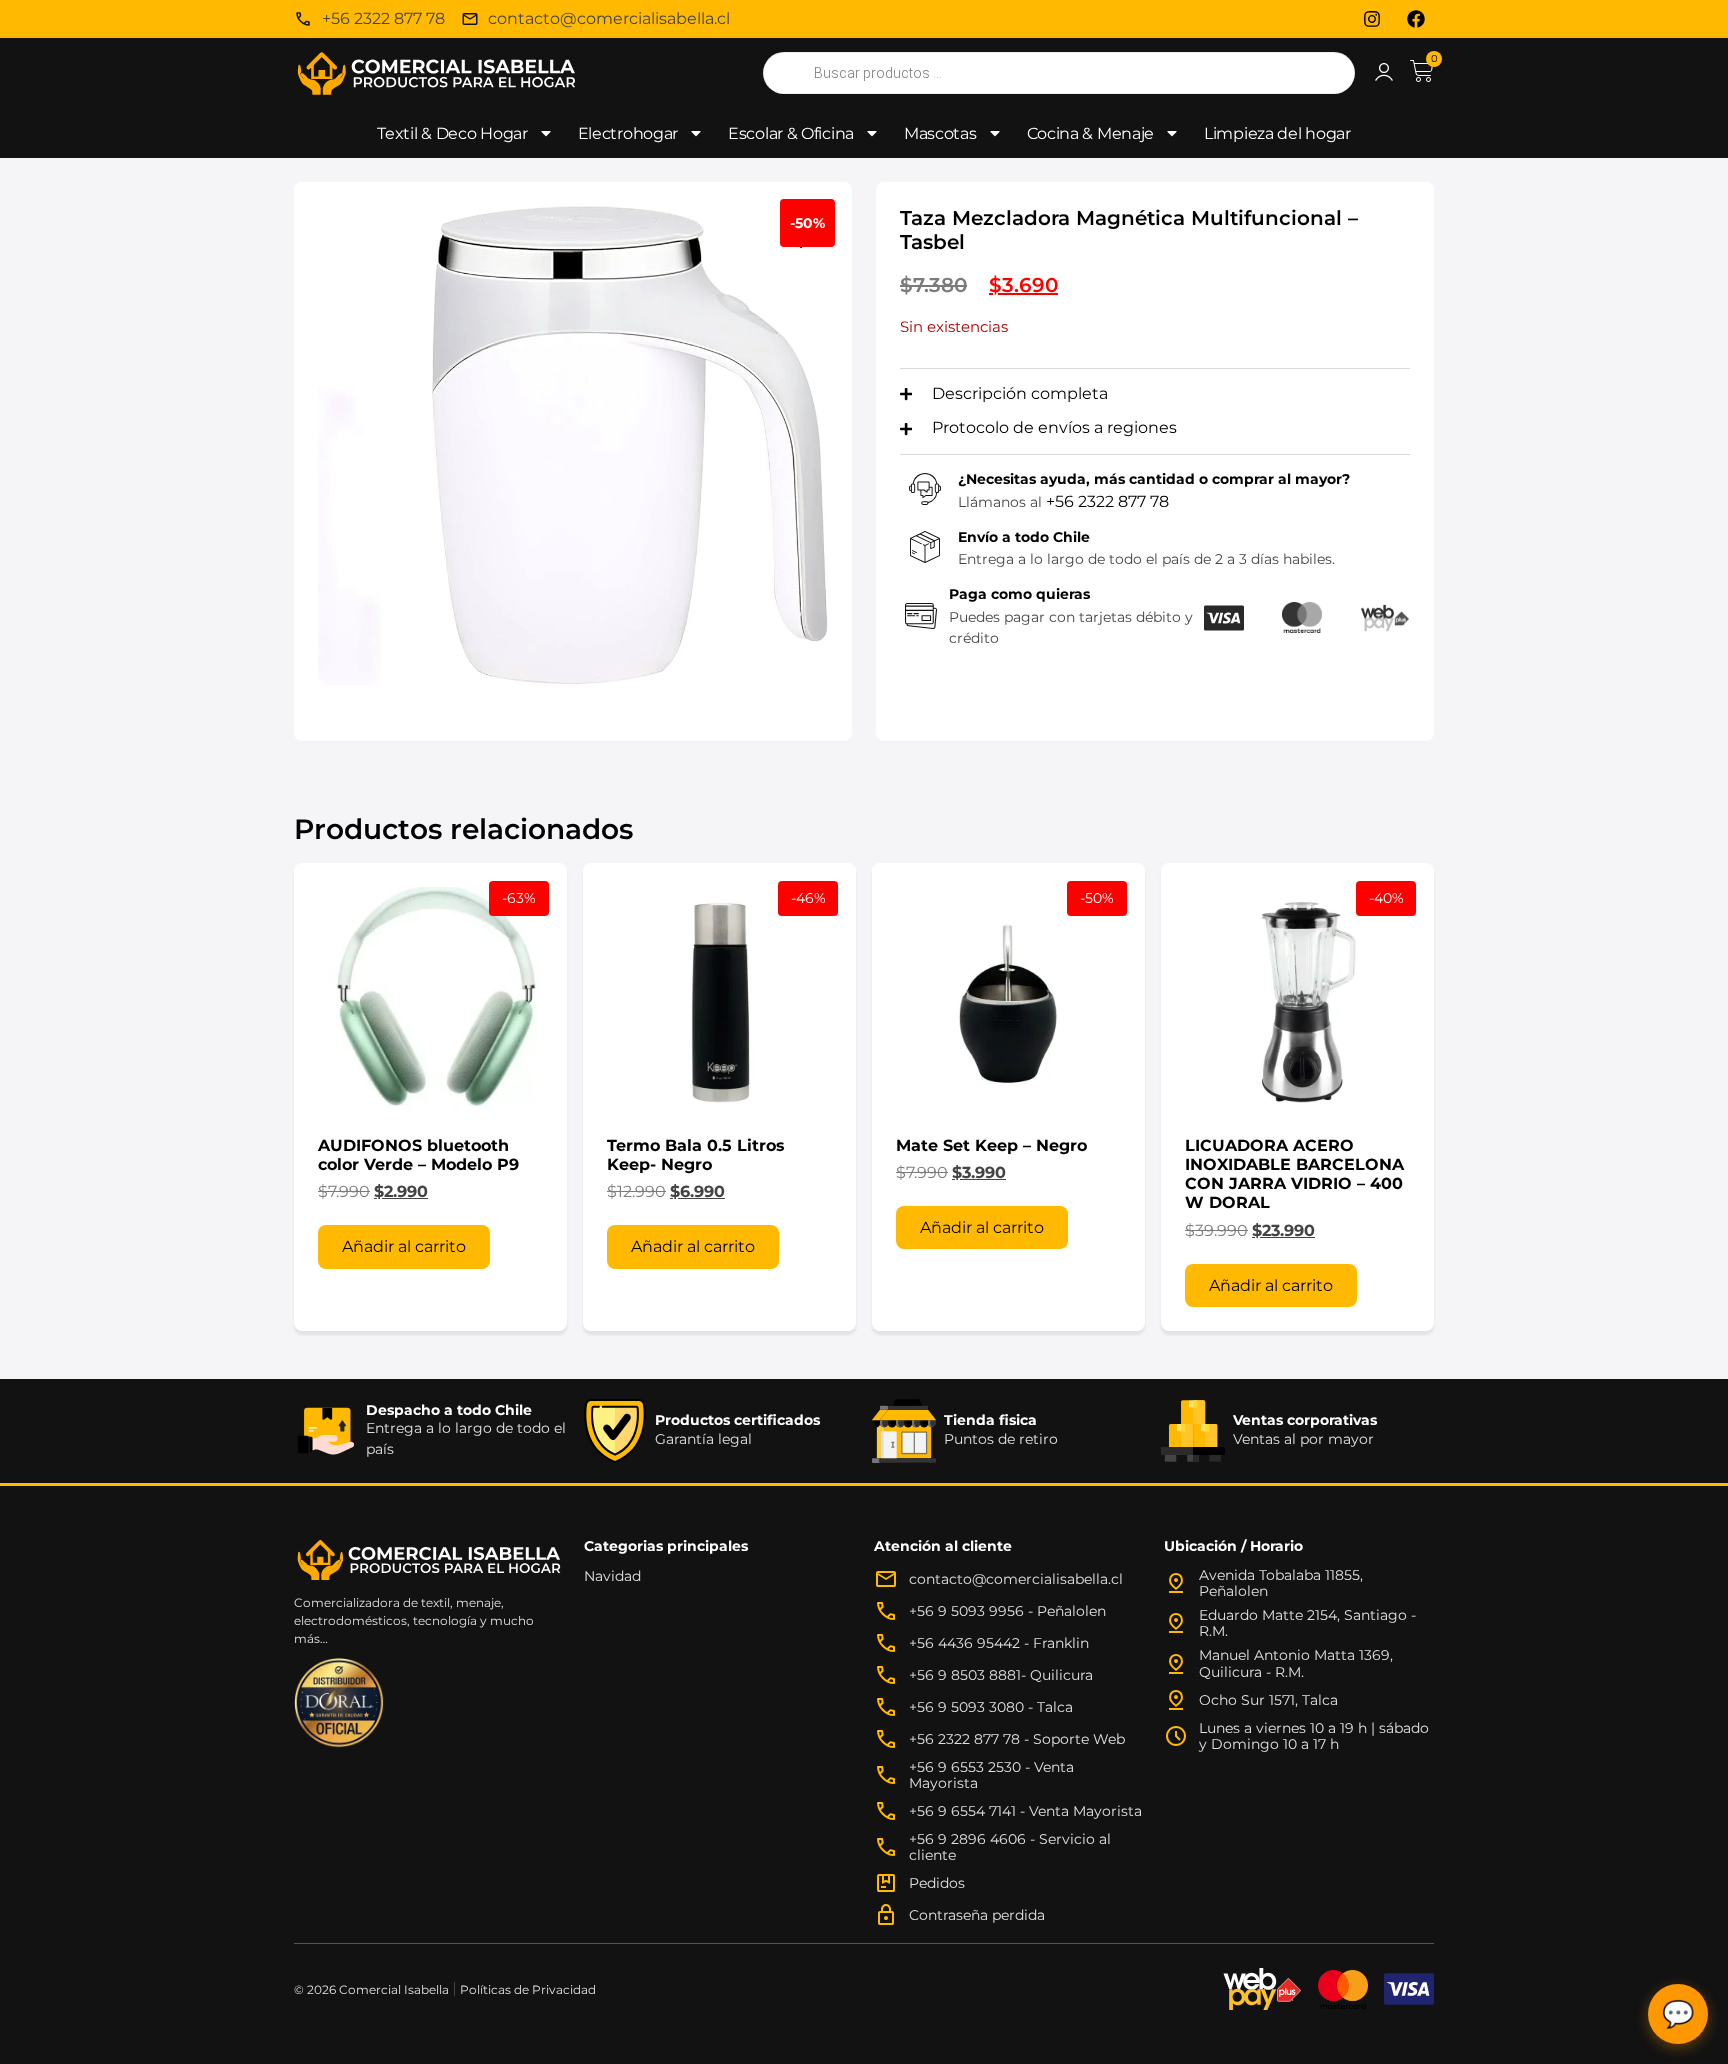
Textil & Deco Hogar (452, 133)
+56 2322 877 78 (1107, 501)
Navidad (612, 1576)
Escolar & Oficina (791, 133)
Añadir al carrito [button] (404, 1246)
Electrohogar (628, 133)
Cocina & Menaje (1091, 133)
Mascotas (940, 133)
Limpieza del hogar (1277, 133)
